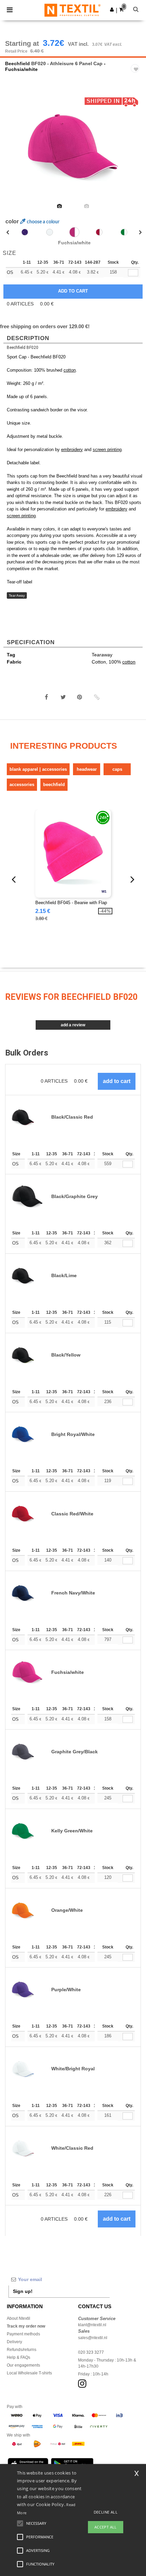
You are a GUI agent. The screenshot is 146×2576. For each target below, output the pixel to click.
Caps (117, 769)
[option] (73, 147)
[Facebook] (47, 697)
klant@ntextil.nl (92, 2325)
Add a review (73, 1025)
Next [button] (136, 151)
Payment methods (23, 2334)
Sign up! (23, 2291)
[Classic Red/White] (99, 232)
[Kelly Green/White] (124, 232)
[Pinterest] (80, 697)
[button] (112, 10)
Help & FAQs (19, 2357)
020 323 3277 (91, 2352)
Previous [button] (14, 151)
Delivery (14, 2342)
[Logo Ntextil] (72, 10)
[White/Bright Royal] (50, 232)
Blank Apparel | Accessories (38, 769)
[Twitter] (63, 697)
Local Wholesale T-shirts (29, 2373)
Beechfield (17, 63)
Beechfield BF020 (23, 348)
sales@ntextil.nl (93, 2338)
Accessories (22, 785)
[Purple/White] (25, 232)
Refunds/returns (22, 2350)
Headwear (87, 769)
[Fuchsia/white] (74, 232)
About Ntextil (19, 2318)
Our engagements (23, 2365)
